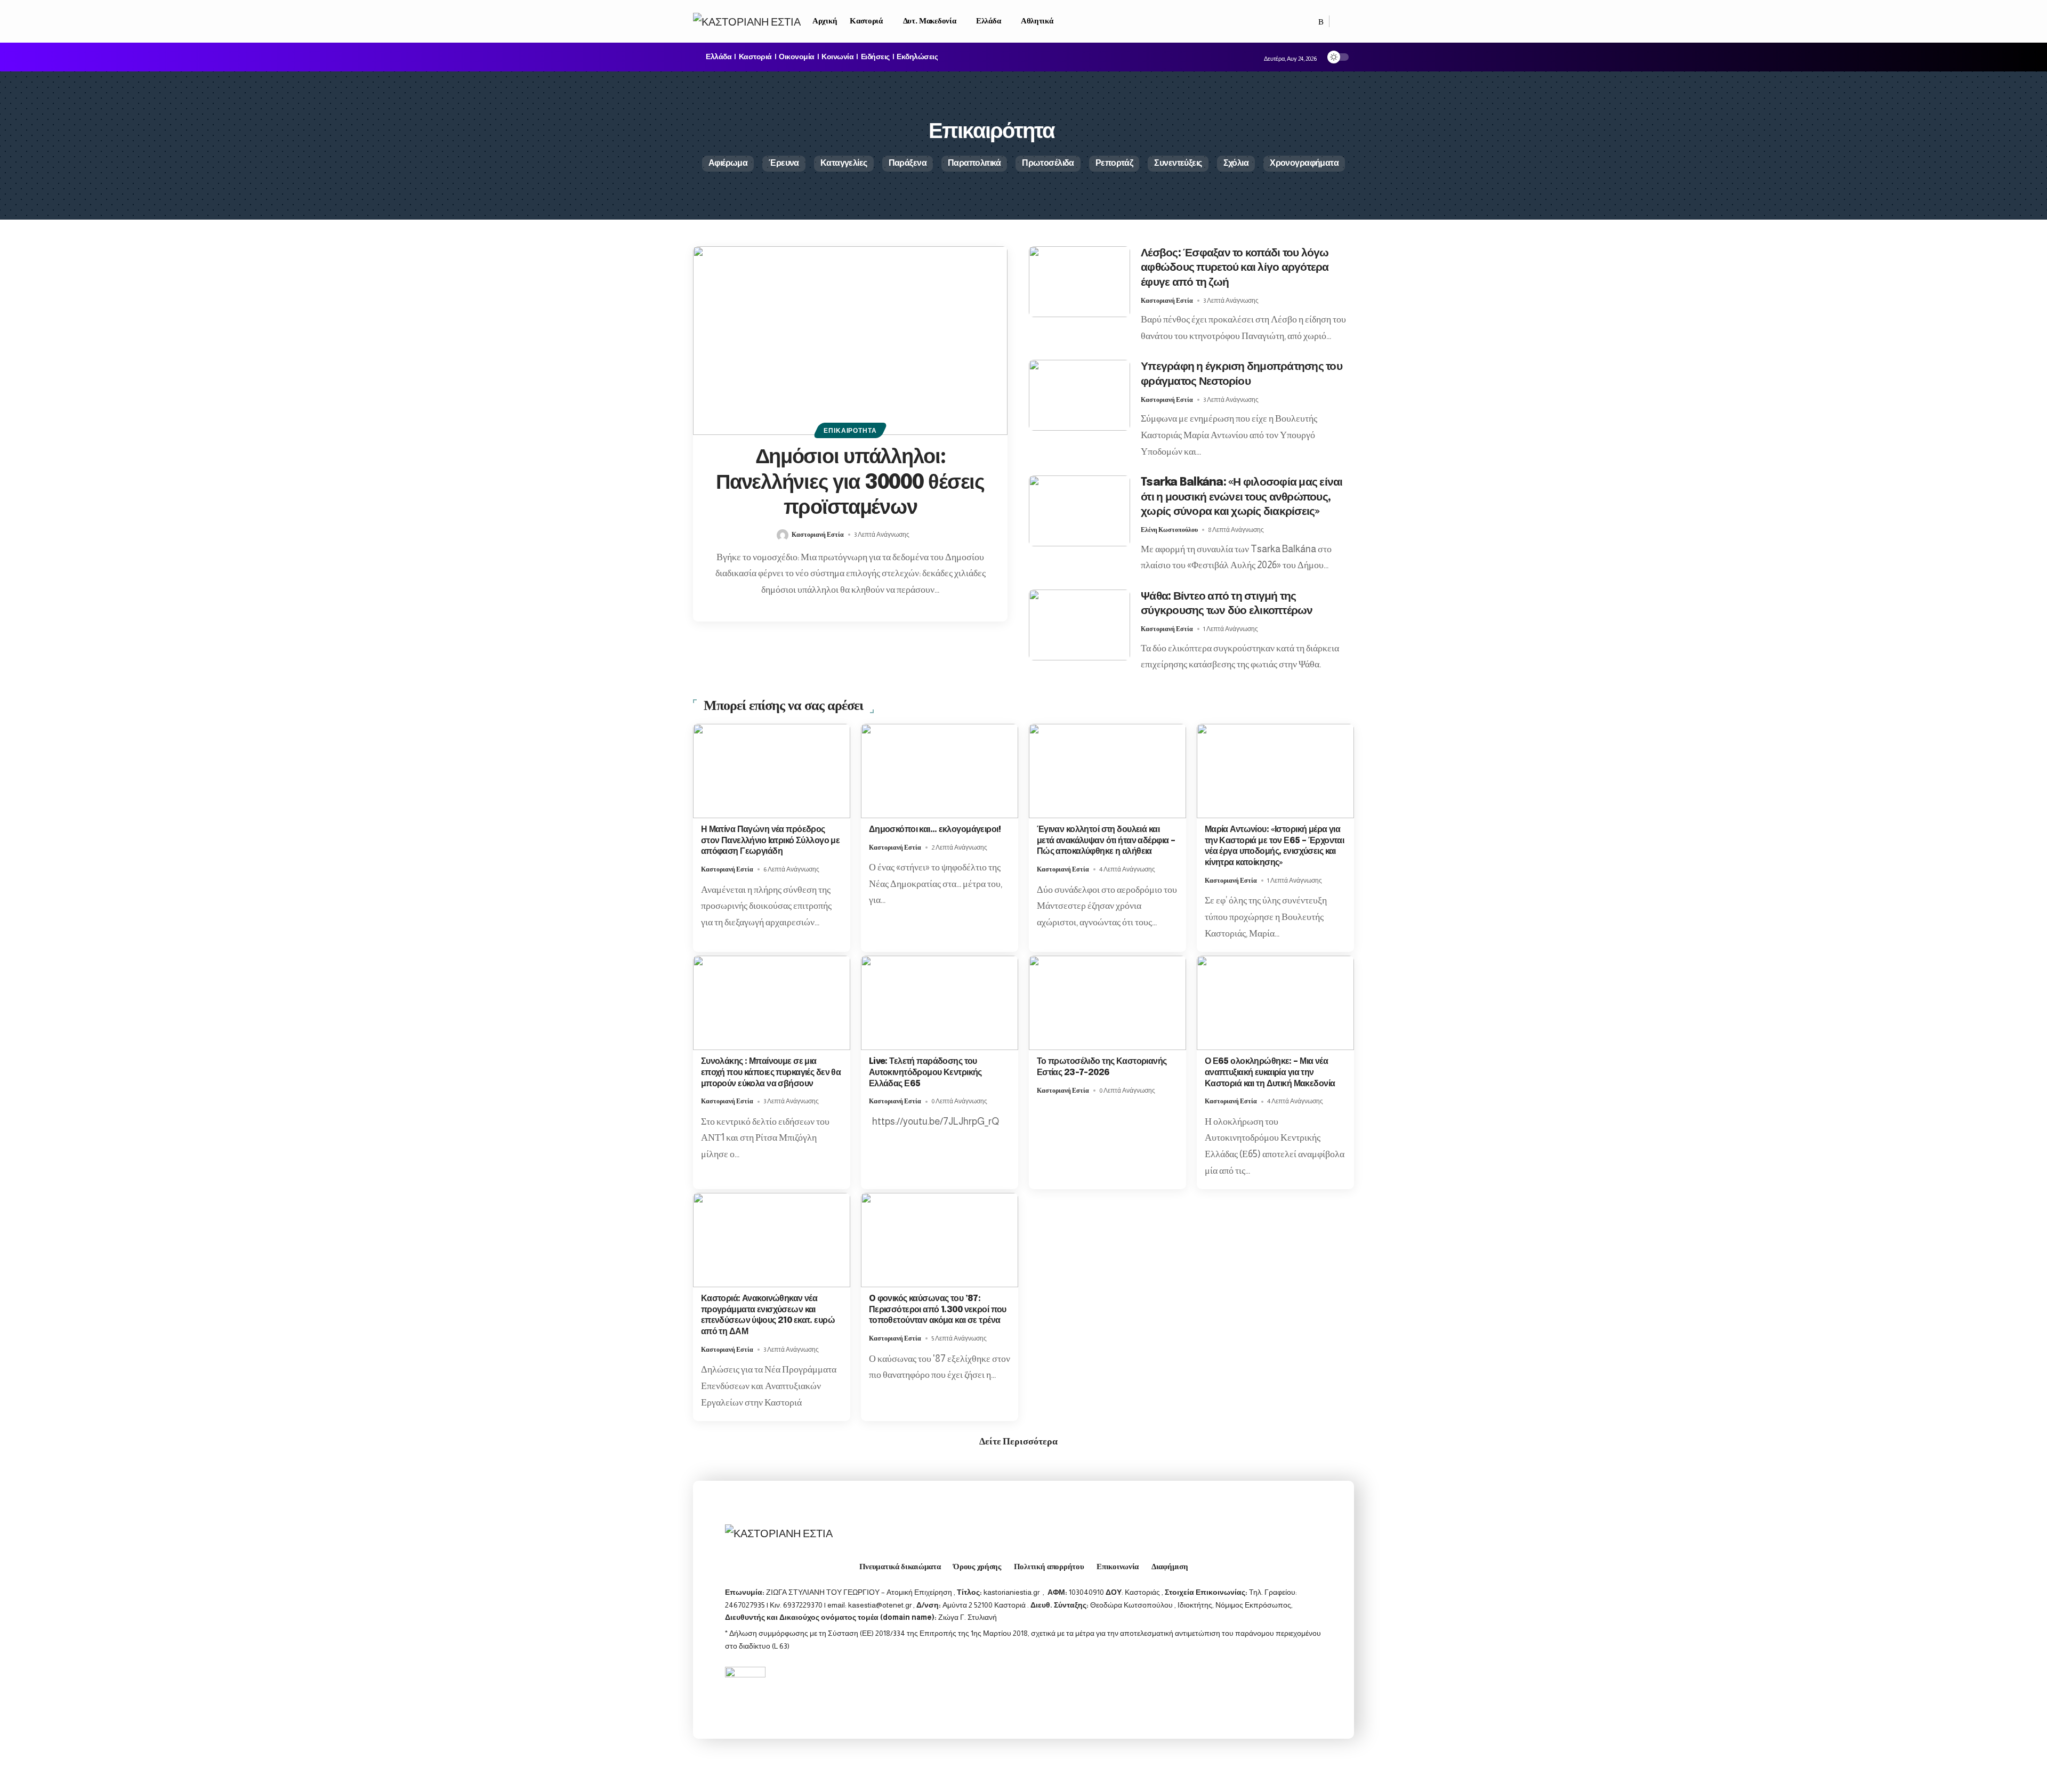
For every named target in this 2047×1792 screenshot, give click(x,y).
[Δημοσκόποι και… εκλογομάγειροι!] (940, 771)
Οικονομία (797, 57)
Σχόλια (1236, 163)
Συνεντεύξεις (1178, 163)
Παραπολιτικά (974, 163)
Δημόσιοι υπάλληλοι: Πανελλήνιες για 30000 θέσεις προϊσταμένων (850, 483)
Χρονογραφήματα (1304, 163)
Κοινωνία (837, 57)
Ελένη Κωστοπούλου (1169, 530)
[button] (1342, 21)
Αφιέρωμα (728, 163)
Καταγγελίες (844, 163)
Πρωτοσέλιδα (1048, 163)
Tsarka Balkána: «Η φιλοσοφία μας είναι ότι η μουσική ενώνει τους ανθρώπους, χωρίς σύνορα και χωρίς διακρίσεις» (1242, 497)
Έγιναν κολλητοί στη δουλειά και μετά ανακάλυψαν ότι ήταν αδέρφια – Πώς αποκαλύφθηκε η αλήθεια (1106, 841)
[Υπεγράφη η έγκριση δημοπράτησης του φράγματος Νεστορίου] (1079, 395)
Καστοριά (755, 57)
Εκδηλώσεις (917, 57)
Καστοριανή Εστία (818, 535)
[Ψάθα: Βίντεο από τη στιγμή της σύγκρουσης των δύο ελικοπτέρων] (1079, 625)
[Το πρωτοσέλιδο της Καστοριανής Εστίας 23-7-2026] (1107, 1003)
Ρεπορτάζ (1114, 163)
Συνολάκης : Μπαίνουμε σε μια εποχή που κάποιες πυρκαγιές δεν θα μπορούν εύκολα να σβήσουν (771, 1073)
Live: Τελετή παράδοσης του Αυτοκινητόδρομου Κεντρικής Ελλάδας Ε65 (925, 1073)
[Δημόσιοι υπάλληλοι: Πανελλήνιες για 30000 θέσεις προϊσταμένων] (850, 341)
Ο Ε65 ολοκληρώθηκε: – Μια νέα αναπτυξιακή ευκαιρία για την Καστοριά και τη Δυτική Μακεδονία (1270, 1073)
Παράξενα (908, 163)
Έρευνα (784, 163)
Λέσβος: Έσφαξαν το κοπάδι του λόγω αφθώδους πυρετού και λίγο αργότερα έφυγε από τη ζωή (1235, 268)
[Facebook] (1310, 22)
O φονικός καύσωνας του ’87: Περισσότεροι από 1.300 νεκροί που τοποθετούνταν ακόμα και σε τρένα (938, 1310)
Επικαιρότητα (850, 431)
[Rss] (1321, 22)
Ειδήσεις (875, 57)
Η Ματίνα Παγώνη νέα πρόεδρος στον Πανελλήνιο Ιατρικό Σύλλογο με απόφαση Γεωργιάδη (771, 841)
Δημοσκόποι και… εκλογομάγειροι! (935, 830)
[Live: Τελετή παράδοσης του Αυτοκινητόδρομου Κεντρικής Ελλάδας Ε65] (940, 1003)
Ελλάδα (719, 57)
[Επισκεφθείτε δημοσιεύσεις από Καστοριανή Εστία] (783, 535)
